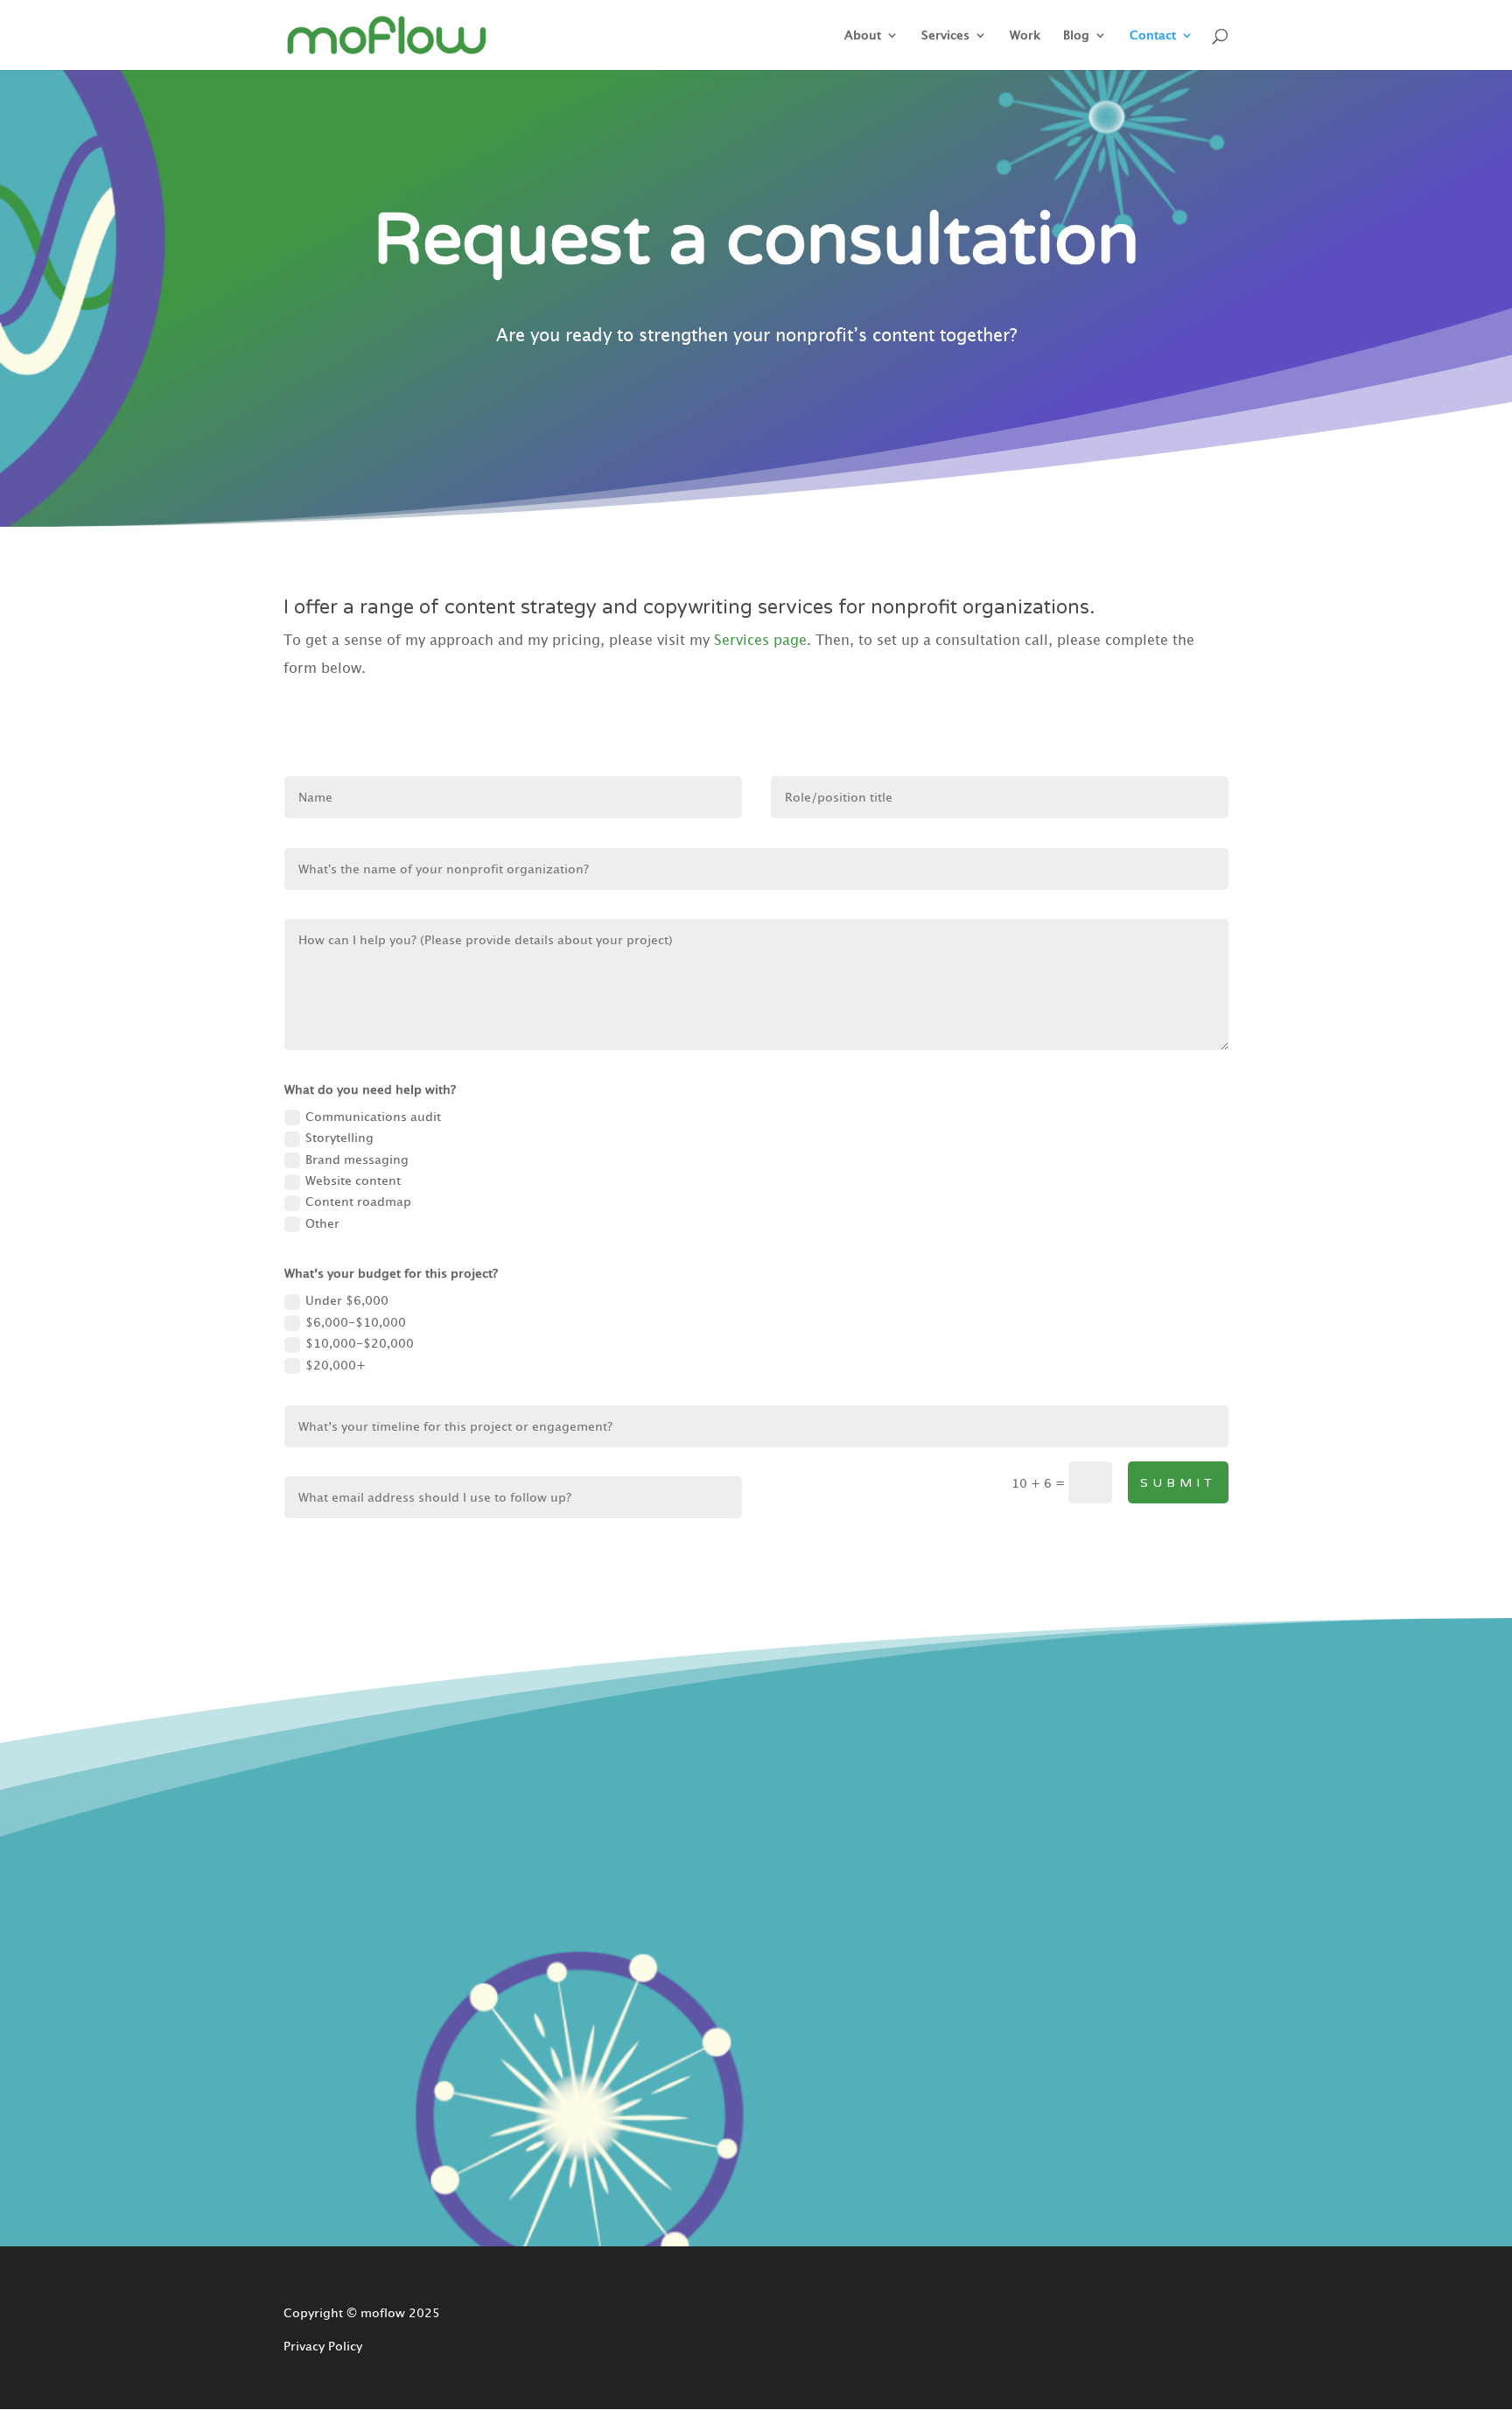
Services (945, 35)
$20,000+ (336, 1365)
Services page (760, 640)
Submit (1178, 1483)
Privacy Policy (323, 2346)
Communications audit (373, 1117)
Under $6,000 (347, 1300)
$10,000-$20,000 (360, 1343)
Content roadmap (358, 1201)
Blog (1076, 35)
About (863, 35)
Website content (353, 1180)
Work (1025, 35)
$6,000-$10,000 (356, 1322)
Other (322, 1223)
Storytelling (339, 1138)
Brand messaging (357, 1159)
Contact (1153, 35)
